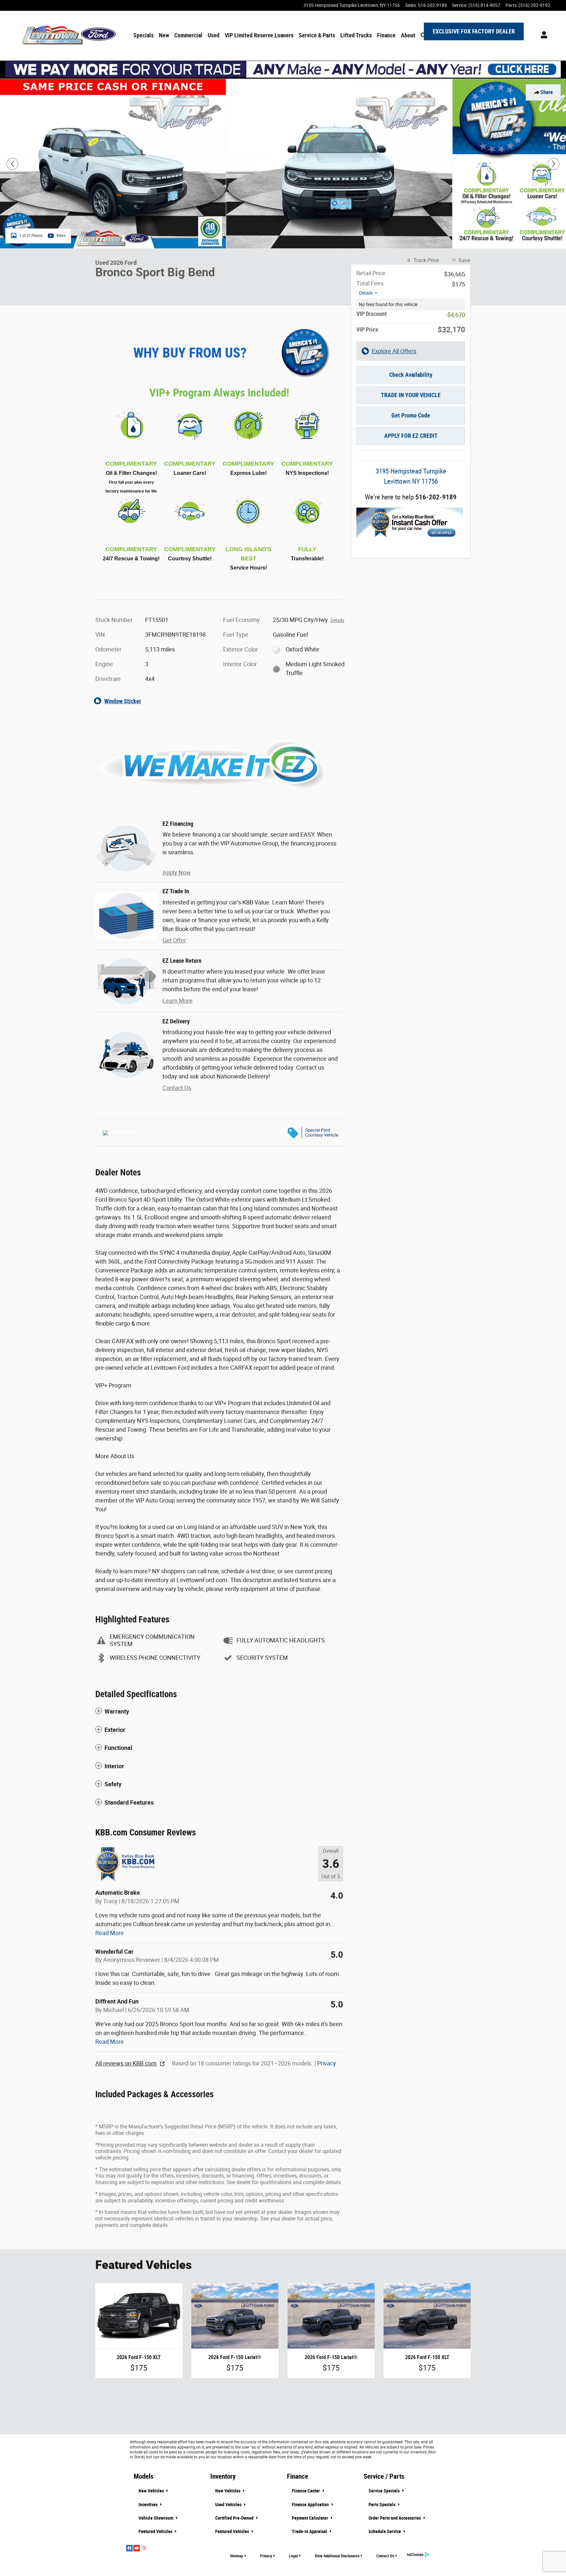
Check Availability (411, 375)
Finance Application (311, 2505)
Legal (293, 2556)
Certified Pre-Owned (235, 2518)
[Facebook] (129, 2548)
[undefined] (411, 523)
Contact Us (177, 1088)
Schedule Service (385, 2531)
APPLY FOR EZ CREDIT (411, 436)
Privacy (327, 2063)
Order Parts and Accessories (395, 2518)
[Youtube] (137, 2548)
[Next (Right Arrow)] (554, 164)
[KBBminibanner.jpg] (410, 523)
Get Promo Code (411, 415)
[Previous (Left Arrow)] (12, 164)
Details (366, 293)
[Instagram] (144, 2548)
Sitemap (236, 2556)
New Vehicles (152, 2491)
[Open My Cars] (542, 36)
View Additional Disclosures (337, 2556)
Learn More (178, 1001)
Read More (110, 1933)
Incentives (149, 2505)
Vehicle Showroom (156, 2518)
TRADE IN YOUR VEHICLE (411, 395)
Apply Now (177, 872)
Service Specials (385, 2491)
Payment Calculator (311, 2518)
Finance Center (306, 2491)
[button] (219, 1712)
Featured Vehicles (156, 2531)
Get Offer (174, 940)
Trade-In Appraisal (310, 2531)
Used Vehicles (229, 2505)
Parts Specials (382, 2505)
